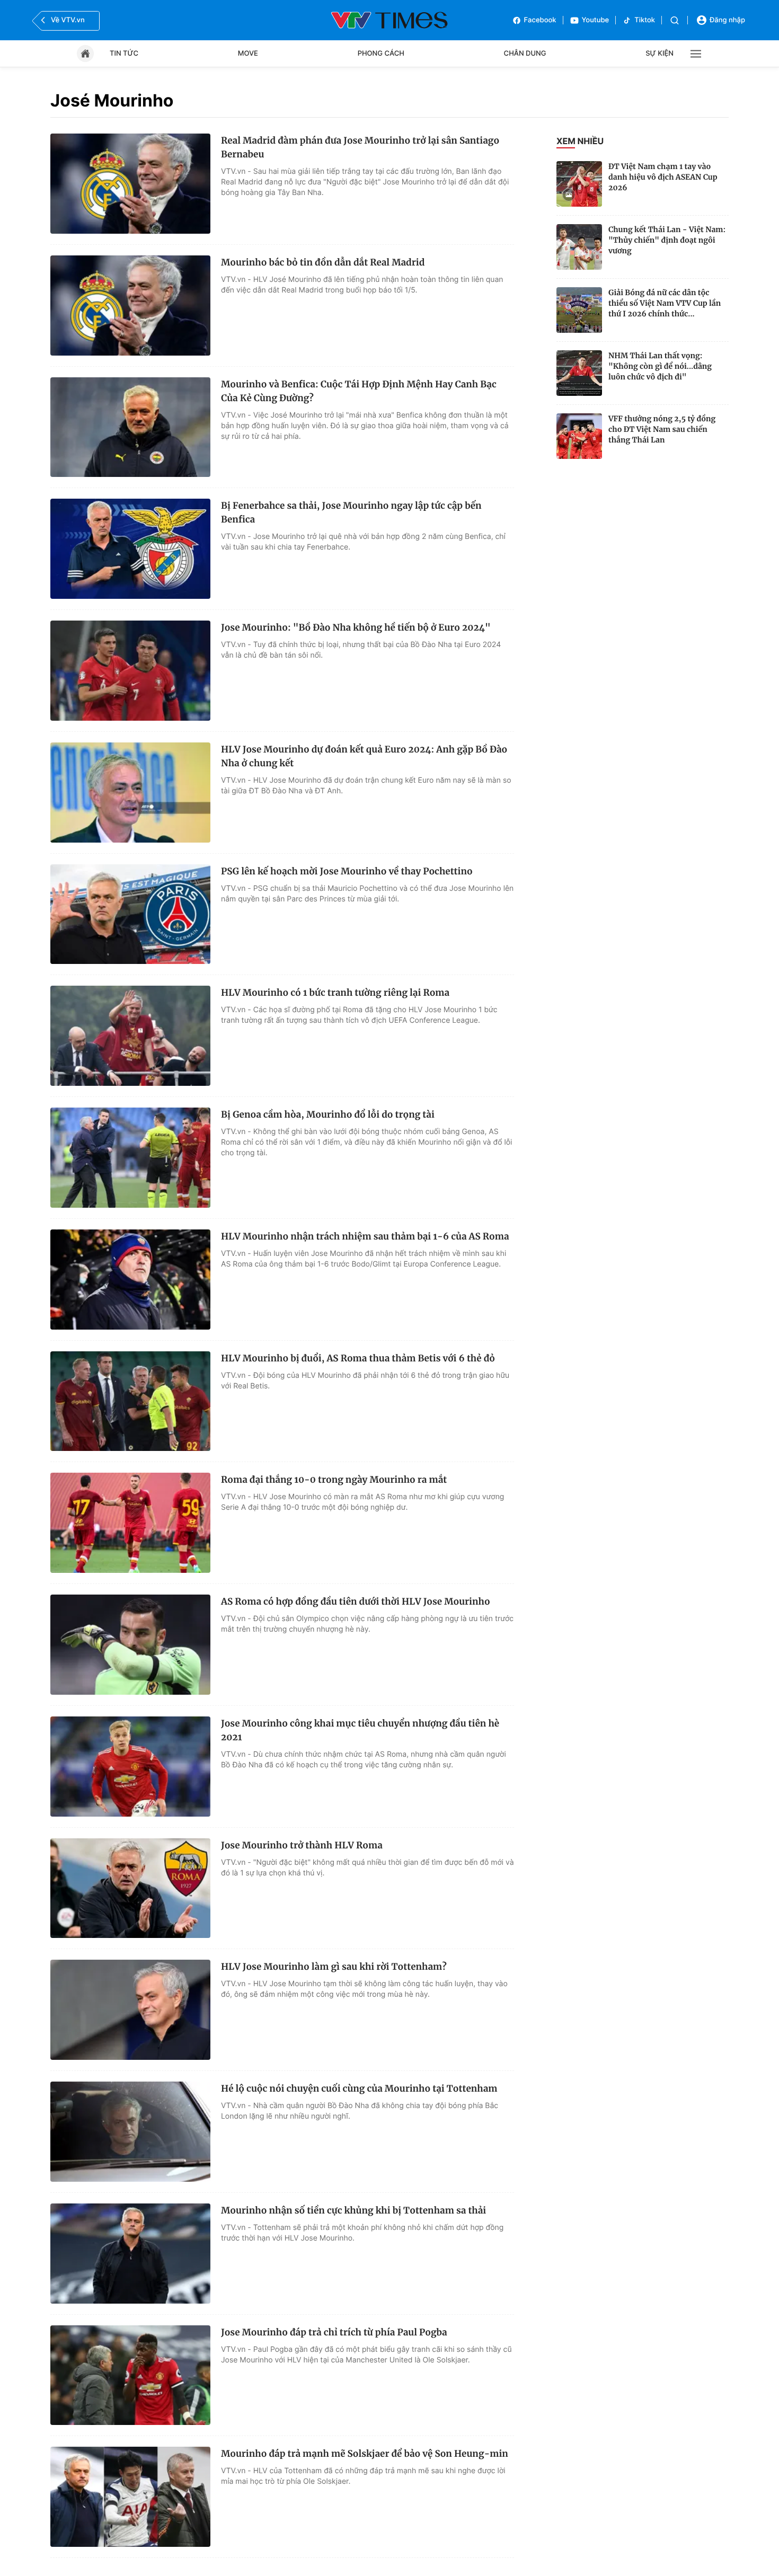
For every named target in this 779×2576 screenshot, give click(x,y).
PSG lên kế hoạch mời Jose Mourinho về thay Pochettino (347, 871)
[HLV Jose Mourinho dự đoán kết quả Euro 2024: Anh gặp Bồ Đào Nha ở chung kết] (130, 793)
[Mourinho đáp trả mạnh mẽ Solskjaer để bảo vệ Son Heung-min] (130, 2497)
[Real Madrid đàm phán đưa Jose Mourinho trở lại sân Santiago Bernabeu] (130, 184)
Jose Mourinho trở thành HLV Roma (302, 1845)
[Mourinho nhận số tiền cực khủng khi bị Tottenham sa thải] (130, 2254)
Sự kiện (660, 54)
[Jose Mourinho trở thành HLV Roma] (130, 1888)
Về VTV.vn (68, 20)
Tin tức (124, 54)
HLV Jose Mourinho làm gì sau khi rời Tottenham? (334, 1967)
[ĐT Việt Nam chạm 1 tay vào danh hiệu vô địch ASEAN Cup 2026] (579, 184)
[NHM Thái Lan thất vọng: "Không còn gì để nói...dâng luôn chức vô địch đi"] (579, 373)
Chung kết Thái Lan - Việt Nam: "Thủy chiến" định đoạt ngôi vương (667, 240)
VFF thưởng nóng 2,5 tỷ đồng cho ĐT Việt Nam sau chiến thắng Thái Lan (662, 429)
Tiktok (645, 20)
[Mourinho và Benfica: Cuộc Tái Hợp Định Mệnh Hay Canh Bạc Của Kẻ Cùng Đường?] (130, 427)
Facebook (540, 20)
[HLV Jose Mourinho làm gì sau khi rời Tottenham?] (130, 2010)
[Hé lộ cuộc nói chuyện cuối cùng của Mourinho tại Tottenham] (130, 2132)
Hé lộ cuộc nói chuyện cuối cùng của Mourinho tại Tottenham (359, 2088)
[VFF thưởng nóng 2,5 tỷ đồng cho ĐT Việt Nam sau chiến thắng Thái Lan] (579, 436)
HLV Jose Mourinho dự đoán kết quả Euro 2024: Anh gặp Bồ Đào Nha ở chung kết (364, 756)
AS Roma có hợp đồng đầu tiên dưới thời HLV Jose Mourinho (356, 1601)
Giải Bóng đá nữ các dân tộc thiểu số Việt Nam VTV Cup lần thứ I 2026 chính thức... (665, 303)
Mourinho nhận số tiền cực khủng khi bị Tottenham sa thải (353, 2210)
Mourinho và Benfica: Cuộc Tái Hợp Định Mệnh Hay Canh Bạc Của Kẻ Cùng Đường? (359, 391)
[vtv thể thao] (389, 20)
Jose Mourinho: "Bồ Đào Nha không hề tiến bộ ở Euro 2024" (356, 627)
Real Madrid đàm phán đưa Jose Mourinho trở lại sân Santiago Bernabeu (360, 147)
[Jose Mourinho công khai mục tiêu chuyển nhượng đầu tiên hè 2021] (130, 1767)
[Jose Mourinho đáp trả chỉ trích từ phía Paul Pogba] (130, 2375)
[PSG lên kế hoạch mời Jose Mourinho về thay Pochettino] (130, 914)
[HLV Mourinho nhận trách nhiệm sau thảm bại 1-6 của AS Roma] (130, 1280)
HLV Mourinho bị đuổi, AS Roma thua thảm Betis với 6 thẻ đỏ (358, 1358)
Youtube (596, 20)
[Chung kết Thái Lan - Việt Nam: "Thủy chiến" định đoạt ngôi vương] (579, 247)
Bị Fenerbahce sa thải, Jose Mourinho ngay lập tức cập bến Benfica (351, 512)
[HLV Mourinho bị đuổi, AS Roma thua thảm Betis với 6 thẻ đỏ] (130, 1401)
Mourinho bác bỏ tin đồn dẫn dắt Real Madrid (323, 262)
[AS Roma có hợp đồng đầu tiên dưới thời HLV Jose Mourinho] (130, 1645)
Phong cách (381, 54)
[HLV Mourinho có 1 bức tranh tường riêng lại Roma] (130, 1036)
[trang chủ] (85, 54)
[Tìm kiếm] (675, 20)
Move (248, 54)
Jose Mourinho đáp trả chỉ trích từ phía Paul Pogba (334, 2332)
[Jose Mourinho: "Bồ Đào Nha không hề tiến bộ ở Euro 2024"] (130, 671)
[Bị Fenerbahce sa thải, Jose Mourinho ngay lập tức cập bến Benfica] (130, 549)
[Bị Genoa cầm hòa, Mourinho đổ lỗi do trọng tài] (130, 1158)
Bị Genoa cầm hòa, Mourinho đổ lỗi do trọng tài (328, 1114)
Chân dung (525, 54)
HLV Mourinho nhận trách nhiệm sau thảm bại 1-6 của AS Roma (365, 1236)
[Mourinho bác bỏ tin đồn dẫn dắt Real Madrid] (130, 306)
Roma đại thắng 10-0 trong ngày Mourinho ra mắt (334, 1480)
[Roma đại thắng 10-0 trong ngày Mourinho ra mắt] (130, 1523)
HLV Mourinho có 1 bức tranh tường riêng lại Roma (335, 993)
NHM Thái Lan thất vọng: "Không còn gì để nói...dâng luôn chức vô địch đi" (660, 366)
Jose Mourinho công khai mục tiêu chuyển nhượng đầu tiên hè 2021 (360, 1730)
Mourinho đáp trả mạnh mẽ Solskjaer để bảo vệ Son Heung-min (365, 2454)
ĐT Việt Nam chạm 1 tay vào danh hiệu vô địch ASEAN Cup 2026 (663, 177)
